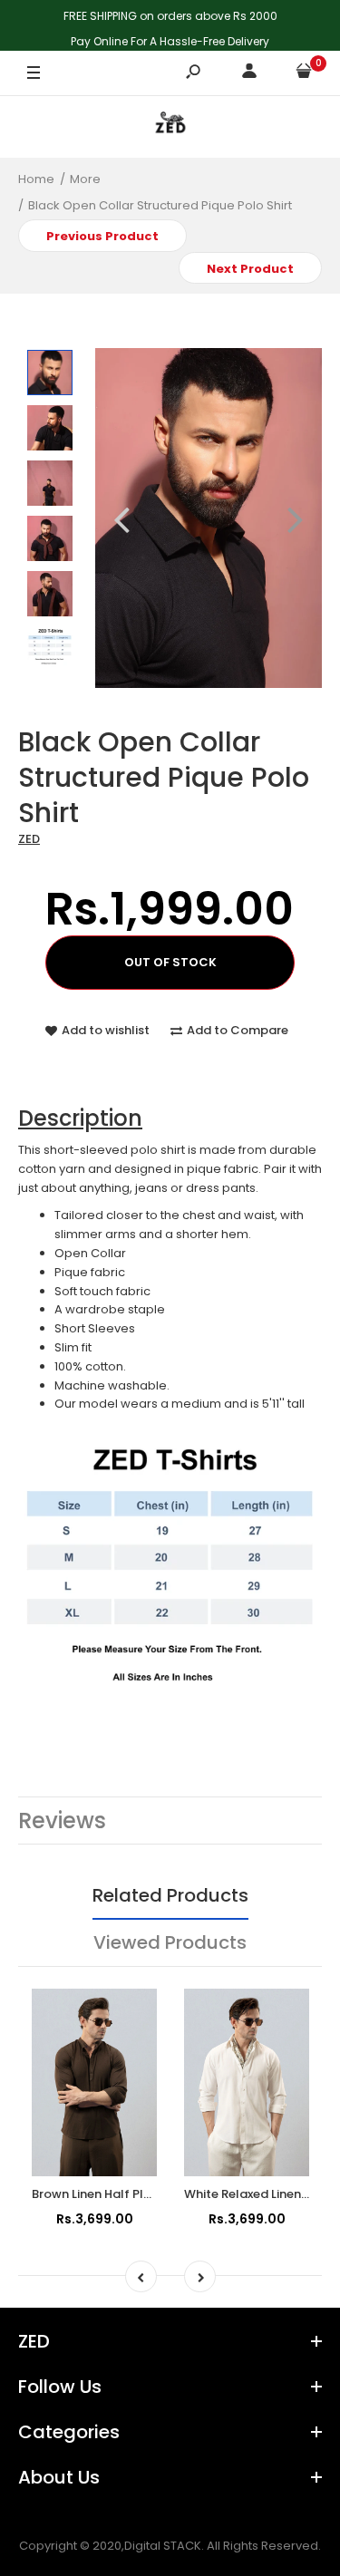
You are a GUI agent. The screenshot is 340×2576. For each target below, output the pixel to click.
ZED (29, 839)
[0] (304, 74)
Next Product (250, 269)
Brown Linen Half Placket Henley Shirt (141, 2194)
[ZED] (170, 126)
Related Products (170, 1895)
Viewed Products (170, 1942)
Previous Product (102, 236)
